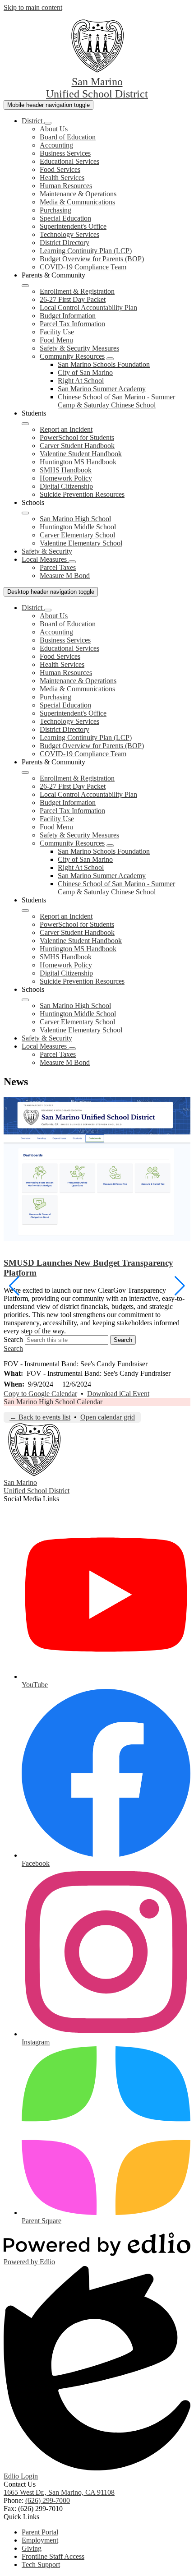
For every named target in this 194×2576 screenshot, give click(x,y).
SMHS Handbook (66, 470)
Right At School (81, 381)
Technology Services (69, 234)
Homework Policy (66, 478)
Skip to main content (33, 7)
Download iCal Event (118, 1394)
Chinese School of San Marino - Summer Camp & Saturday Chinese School (116, 401)
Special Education (65, 218)
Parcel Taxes (58, 567)
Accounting (56, 145)
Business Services (65, 153)
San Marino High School (75, 519)
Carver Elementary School (77, 535)
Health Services (62, 178)
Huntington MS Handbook (78, 462)
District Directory (65, 243)
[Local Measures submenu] (72, 562)
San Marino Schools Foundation (104, 364)
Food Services (60, 169)
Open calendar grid (108, 1417)
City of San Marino (85, 372)
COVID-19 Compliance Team (83, 267)
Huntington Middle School (78, 527)
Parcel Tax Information (72, 324)
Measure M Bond (65, 576)
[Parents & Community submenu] (25, 286)
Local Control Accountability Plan (88, 308)
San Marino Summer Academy (102, 389)
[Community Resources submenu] (110, 359)
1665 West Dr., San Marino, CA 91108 (59, 2492)
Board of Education (68, 137)
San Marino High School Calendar (53, 1402)
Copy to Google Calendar (40, 1394)
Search (13, 1339)
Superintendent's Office (73, 226)
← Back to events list (40, 1417)
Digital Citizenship (66, 486)
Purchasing (55, 210)
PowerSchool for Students (77, 437)
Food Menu (56, 340)
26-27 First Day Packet (73, 299)
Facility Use (57, 332)
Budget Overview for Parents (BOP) (92, 259)
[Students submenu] (25, 424)
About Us (54, 129)
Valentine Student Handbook (81, 454)
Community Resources (72, 356)
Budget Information (68, 316)
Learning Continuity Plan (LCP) (86, 251)
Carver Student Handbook (77, 446)
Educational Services (69, 161)
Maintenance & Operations (78, 194)
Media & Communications (77, 202)
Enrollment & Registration (77, 291)
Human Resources (66, 186)
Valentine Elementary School (81, 543)
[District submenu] (48, 123)
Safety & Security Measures (79, 348)
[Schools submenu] (25, 513)
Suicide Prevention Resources (82, 494)
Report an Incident (66, 429)
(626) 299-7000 (48, 2500)
